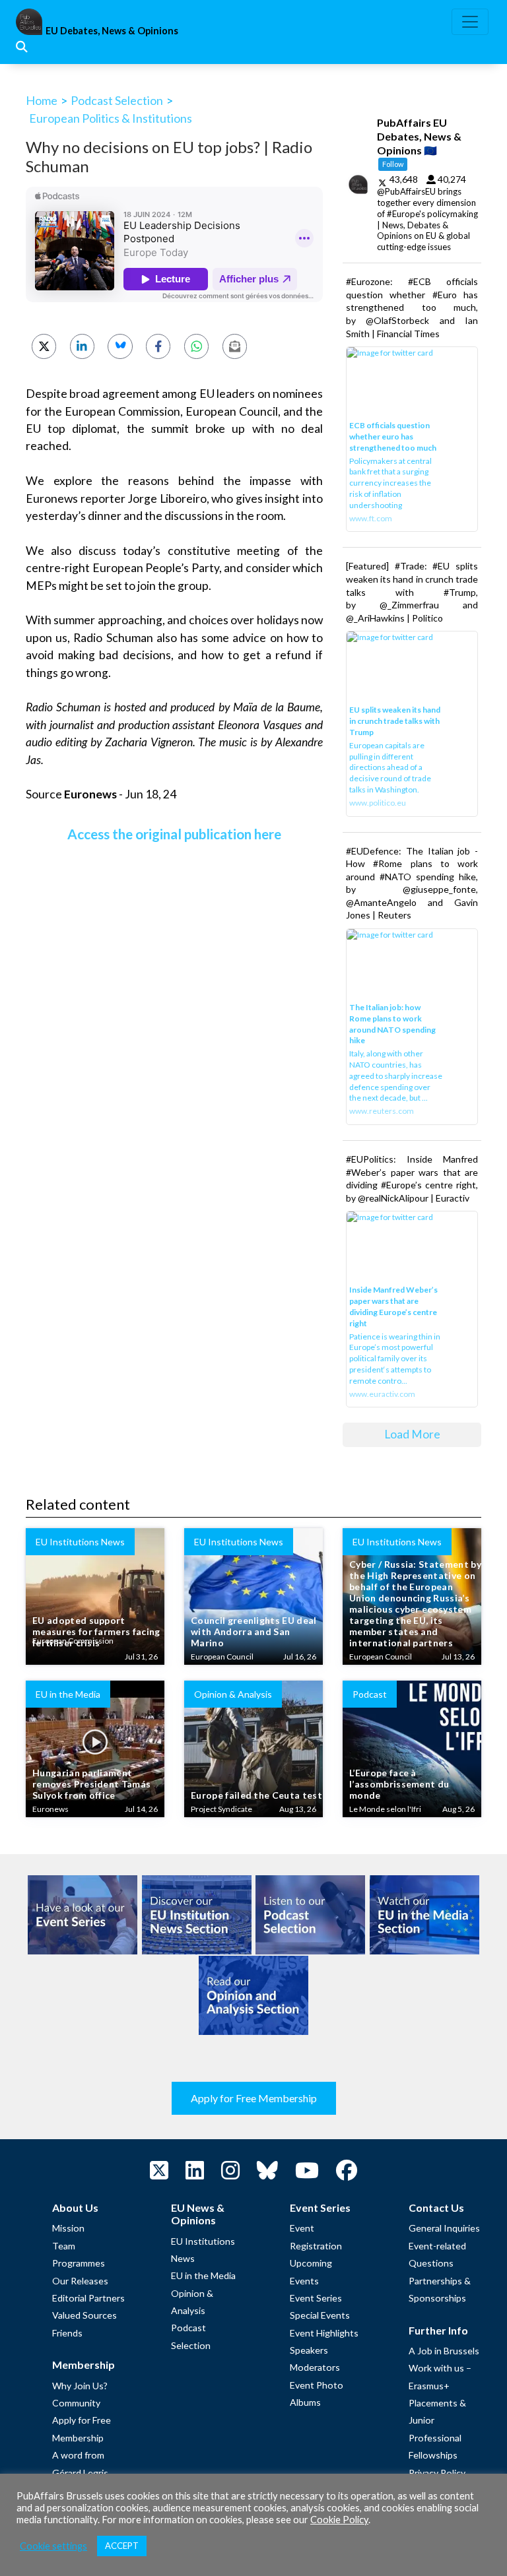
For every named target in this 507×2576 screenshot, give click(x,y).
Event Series (316, 2298)
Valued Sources (84, 2315)
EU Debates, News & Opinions (112, 31)
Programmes (79, 2263)
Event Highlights (324, 2333)
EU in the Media (203, 2275)
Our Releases (80, 2281)
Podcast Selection (117, 100)
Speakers (309, 2350)
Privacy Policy (437, 2473)
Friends (67, 2333)
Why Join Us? (80, 2386)
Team (64, 2246)
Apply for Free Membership (254, 2098)
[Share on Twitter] (44, 346)
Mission (68, 2228)
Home (42, 100)
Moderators (315, 2367)
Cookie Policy (339, 2520)
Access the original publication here (174, 834)
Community (76, 2403)
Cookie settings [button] (53, 2546)
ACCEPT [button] (122, 2546)
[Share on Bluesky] (120, 346)
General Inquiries (444, 2228)
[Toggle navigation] (470, 22)
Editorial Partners (88, 2298)
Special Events (320, 2315)
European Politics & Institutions (111, 118)
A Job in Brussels (444, 2351)
